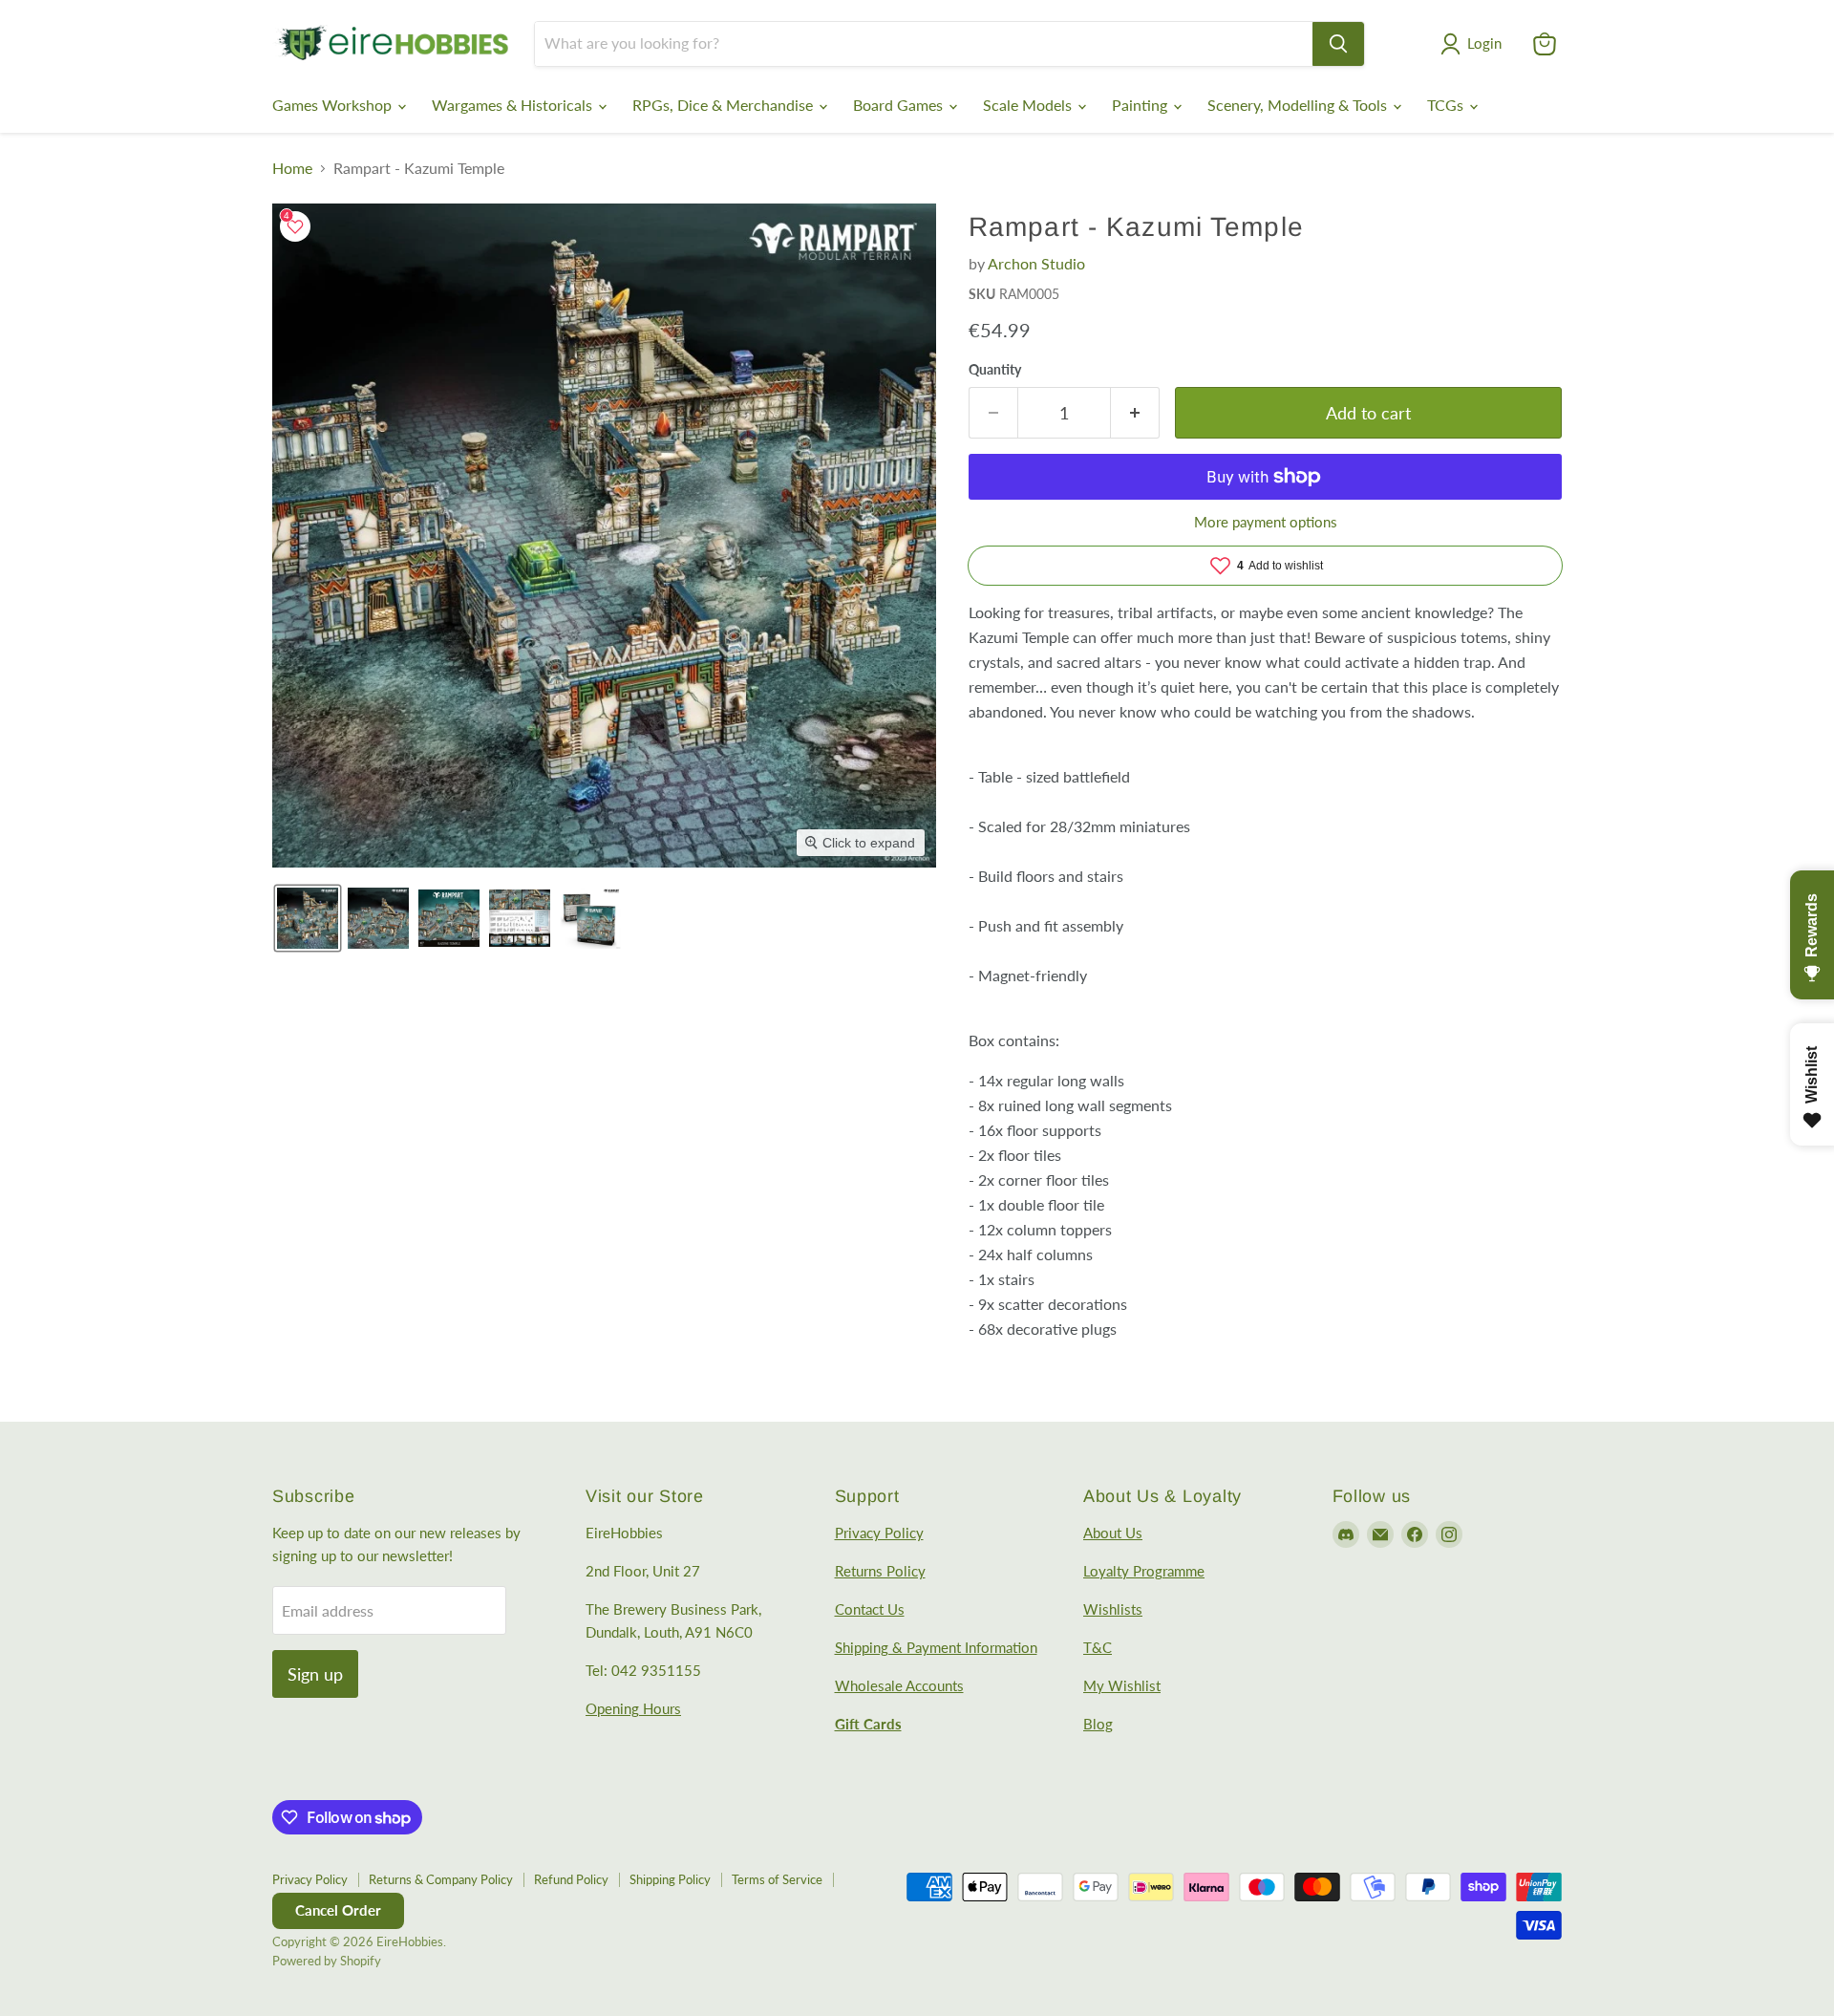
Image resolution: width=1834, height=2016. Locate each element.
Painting (1141, 105)
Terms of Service (777, 1879)
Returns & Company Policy (441, 1879)
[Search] (1338, 44)
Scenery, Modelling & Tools (1299, 105)
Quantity (995, 370)
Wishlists (1113, 1609)
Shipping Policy (670, 1879)
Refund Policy (571, 1879)
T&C (1098, 1647)
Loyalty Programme (1144, 1571)
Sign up (315, 1674)
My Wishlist (1122, 1685)
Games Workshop (334, 105)
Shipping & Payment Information (936, 1647)
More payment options (1266, 522)
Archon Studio (1036, 263)
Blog (1098, 1724)
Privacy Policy (879, 1533)
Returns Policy (880, 1571)
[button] (1475, 44)
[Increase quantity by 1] (1135, 413)
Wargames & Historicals (514, 105)
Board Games (900, 105)
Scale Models (1029, 105)
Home (292, 168)
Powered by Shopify (327, 1961)
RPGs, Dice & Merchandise (725, 105)
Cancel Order (338, 1910)
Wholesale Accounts (899, 1685)
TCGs (1447, 105)
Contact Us (870, 1609)
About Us (1113, 1533)
